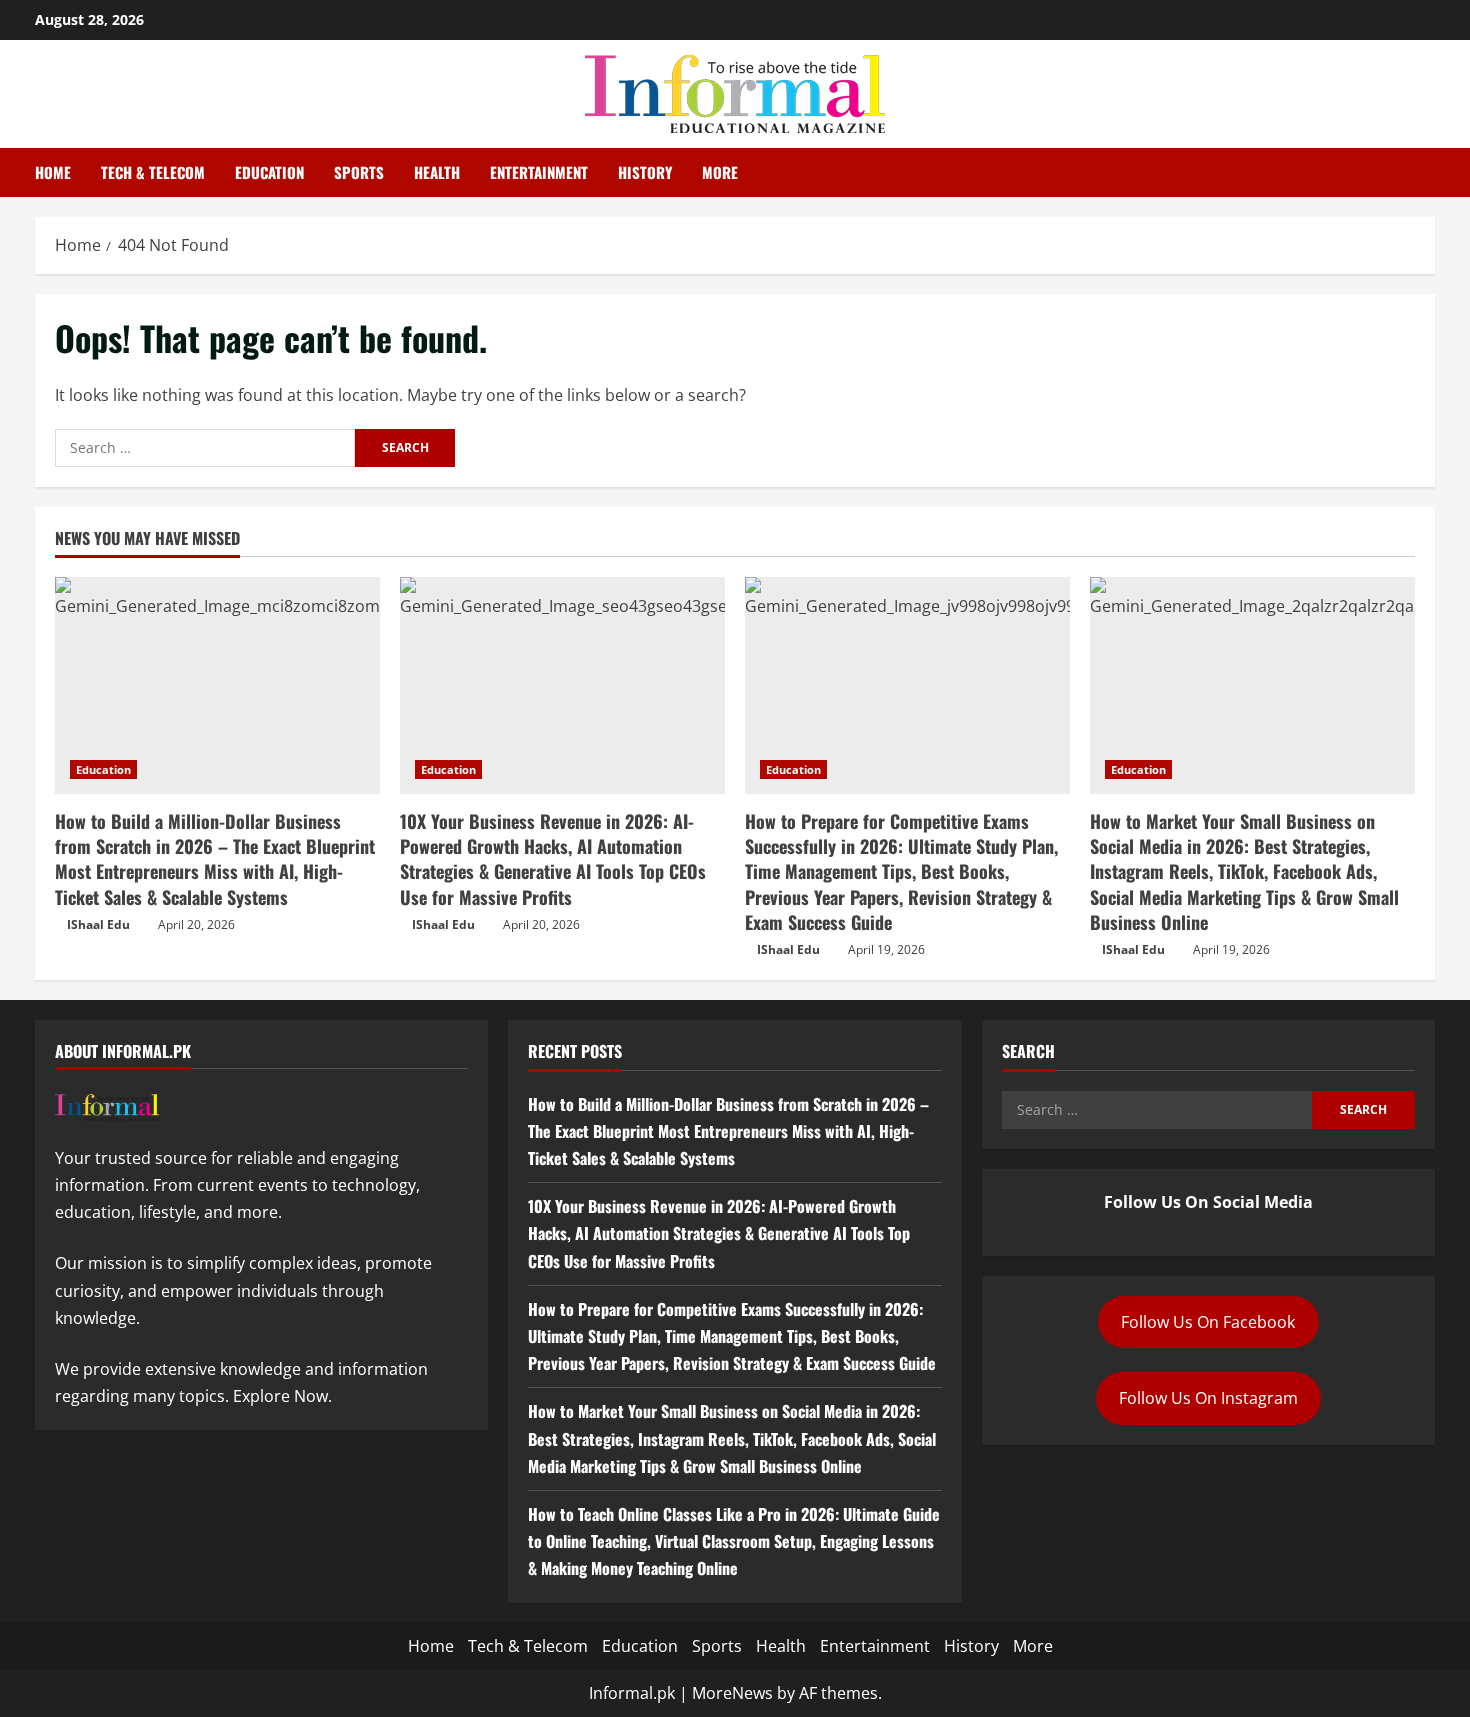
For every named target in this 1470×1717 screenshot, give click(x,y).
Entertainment (539, 172)
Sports (359, 172)
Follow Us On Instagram (1208, 1398)
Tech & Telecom (153, 172)
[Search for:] (205, 448)
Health (437, 172)
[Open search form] (1429, 173)
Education (269, 172)
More (720, 172)
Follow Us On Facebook (1208, 1322)
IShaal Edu (98, 924)
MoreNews (732, 1693)
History (645, 172)
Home (53, 172)
